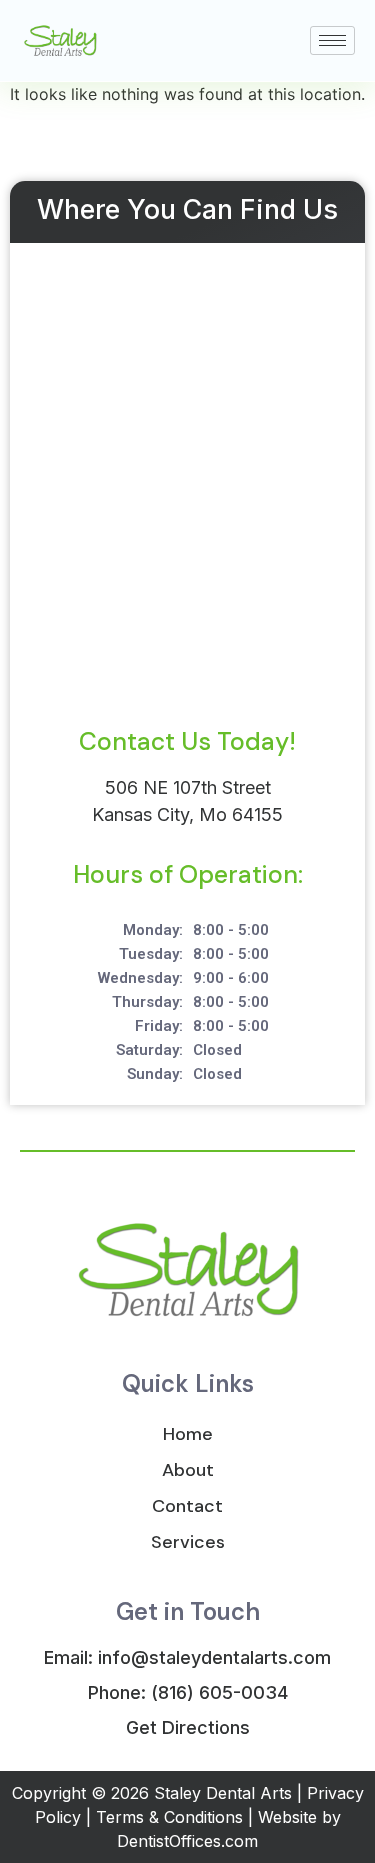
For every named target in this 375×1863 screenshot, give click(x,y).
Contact (187, 1506)
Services (188, 1542)
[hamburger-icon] (332, 40)
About (188, 1470)
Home (188, 1434)
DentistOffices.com (187, 1841)
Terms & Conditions (169, 1817)
